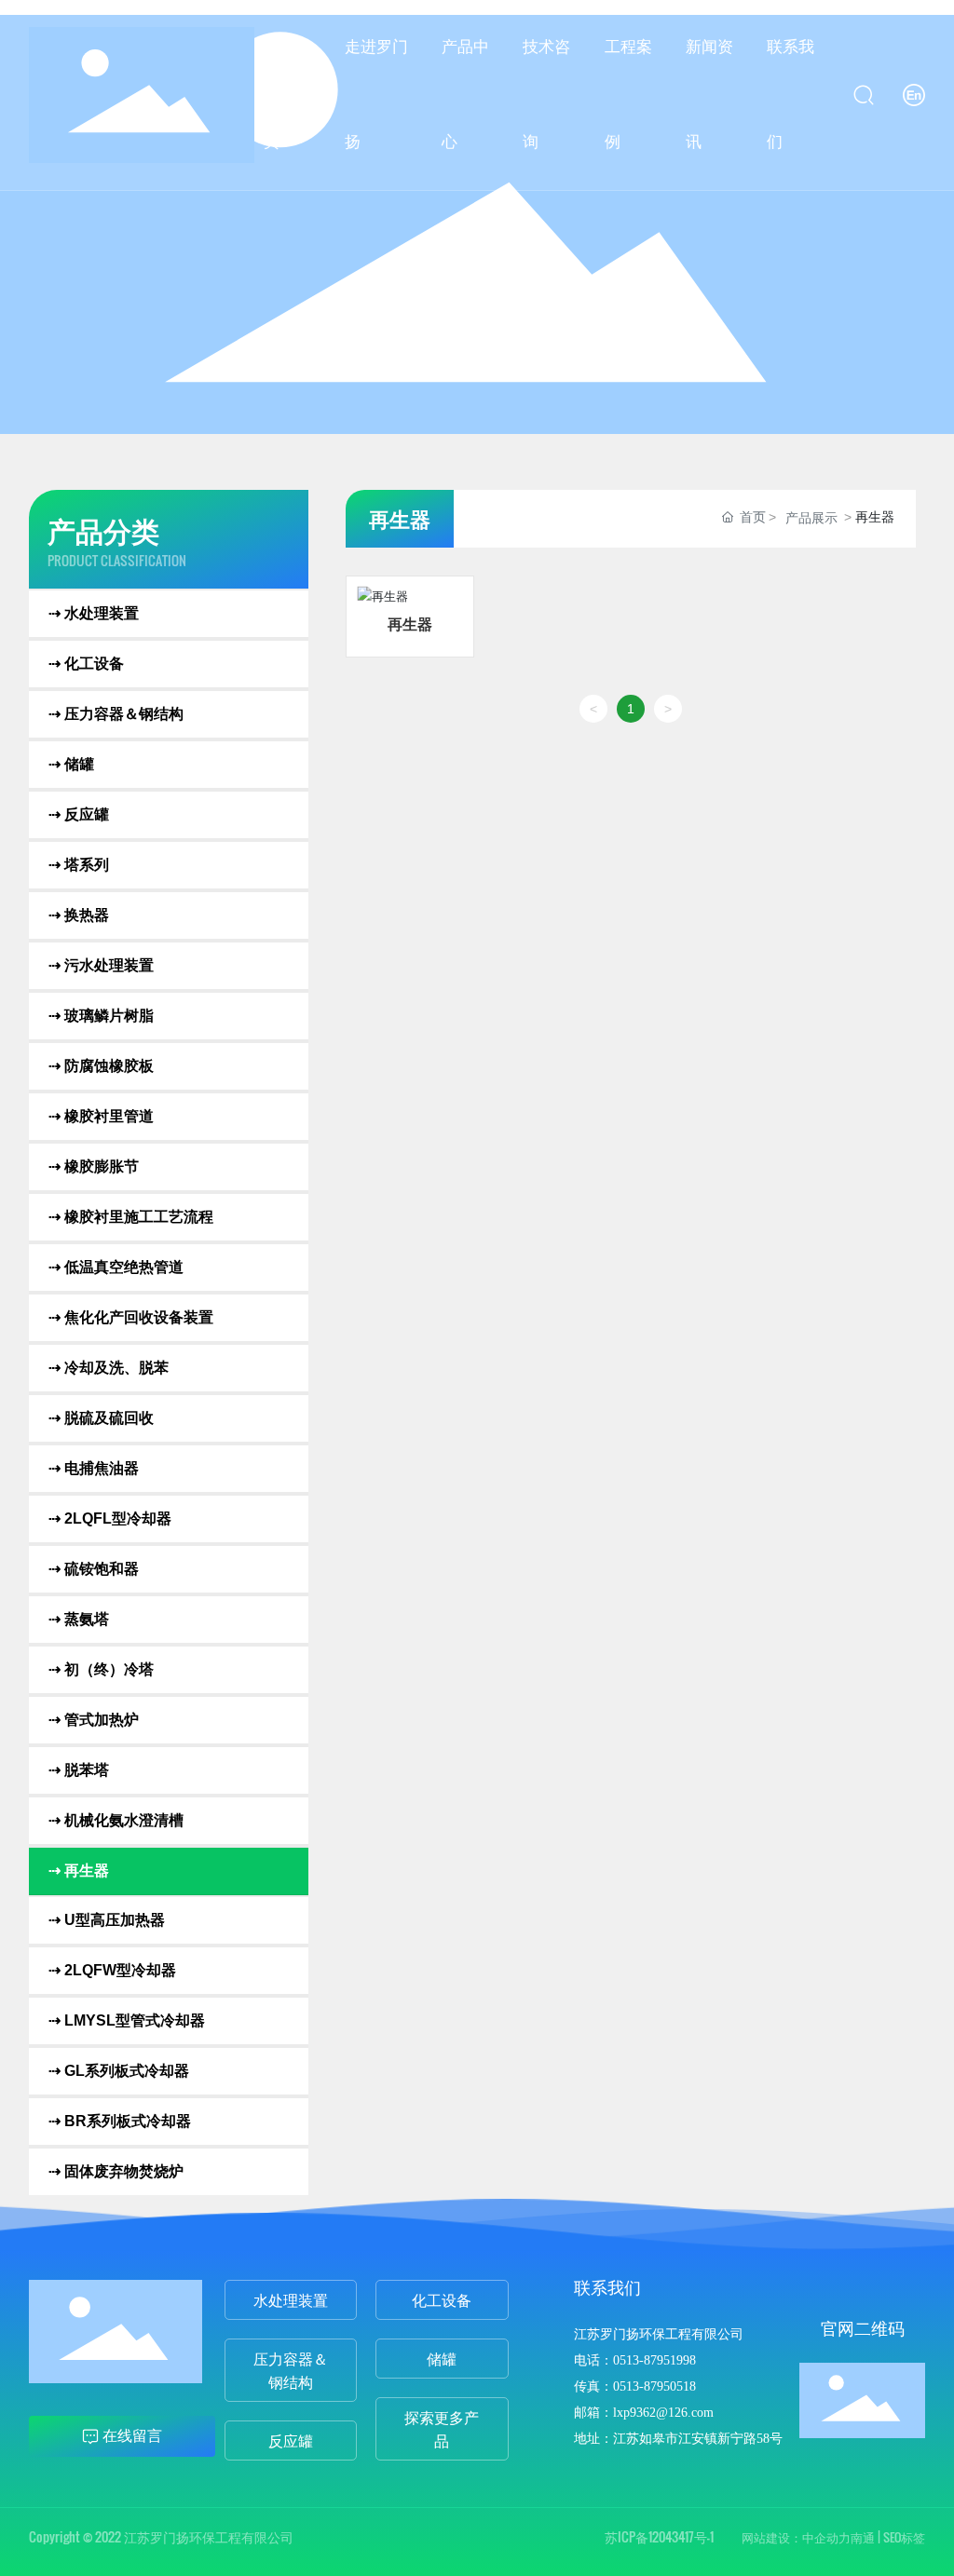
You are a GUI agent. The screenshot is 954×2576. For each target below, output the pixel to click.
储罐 (442, 2358)
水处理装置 (291, 2299)
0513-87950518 (654, 2386)
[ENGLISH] (914, 94)
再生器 (410, 623)
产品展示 (811, 518)
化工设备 (442, 2299)
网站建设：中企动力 (796, 2537)
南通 (863, 2537)
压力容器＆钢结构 (291, 2370)
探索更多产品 (442, 2428)
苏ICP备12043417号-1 (659, 2536)
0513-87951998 (654, 2360)
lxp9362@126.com (663, 2413)
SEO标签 (904, 2537)
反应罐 (291, 2440)
